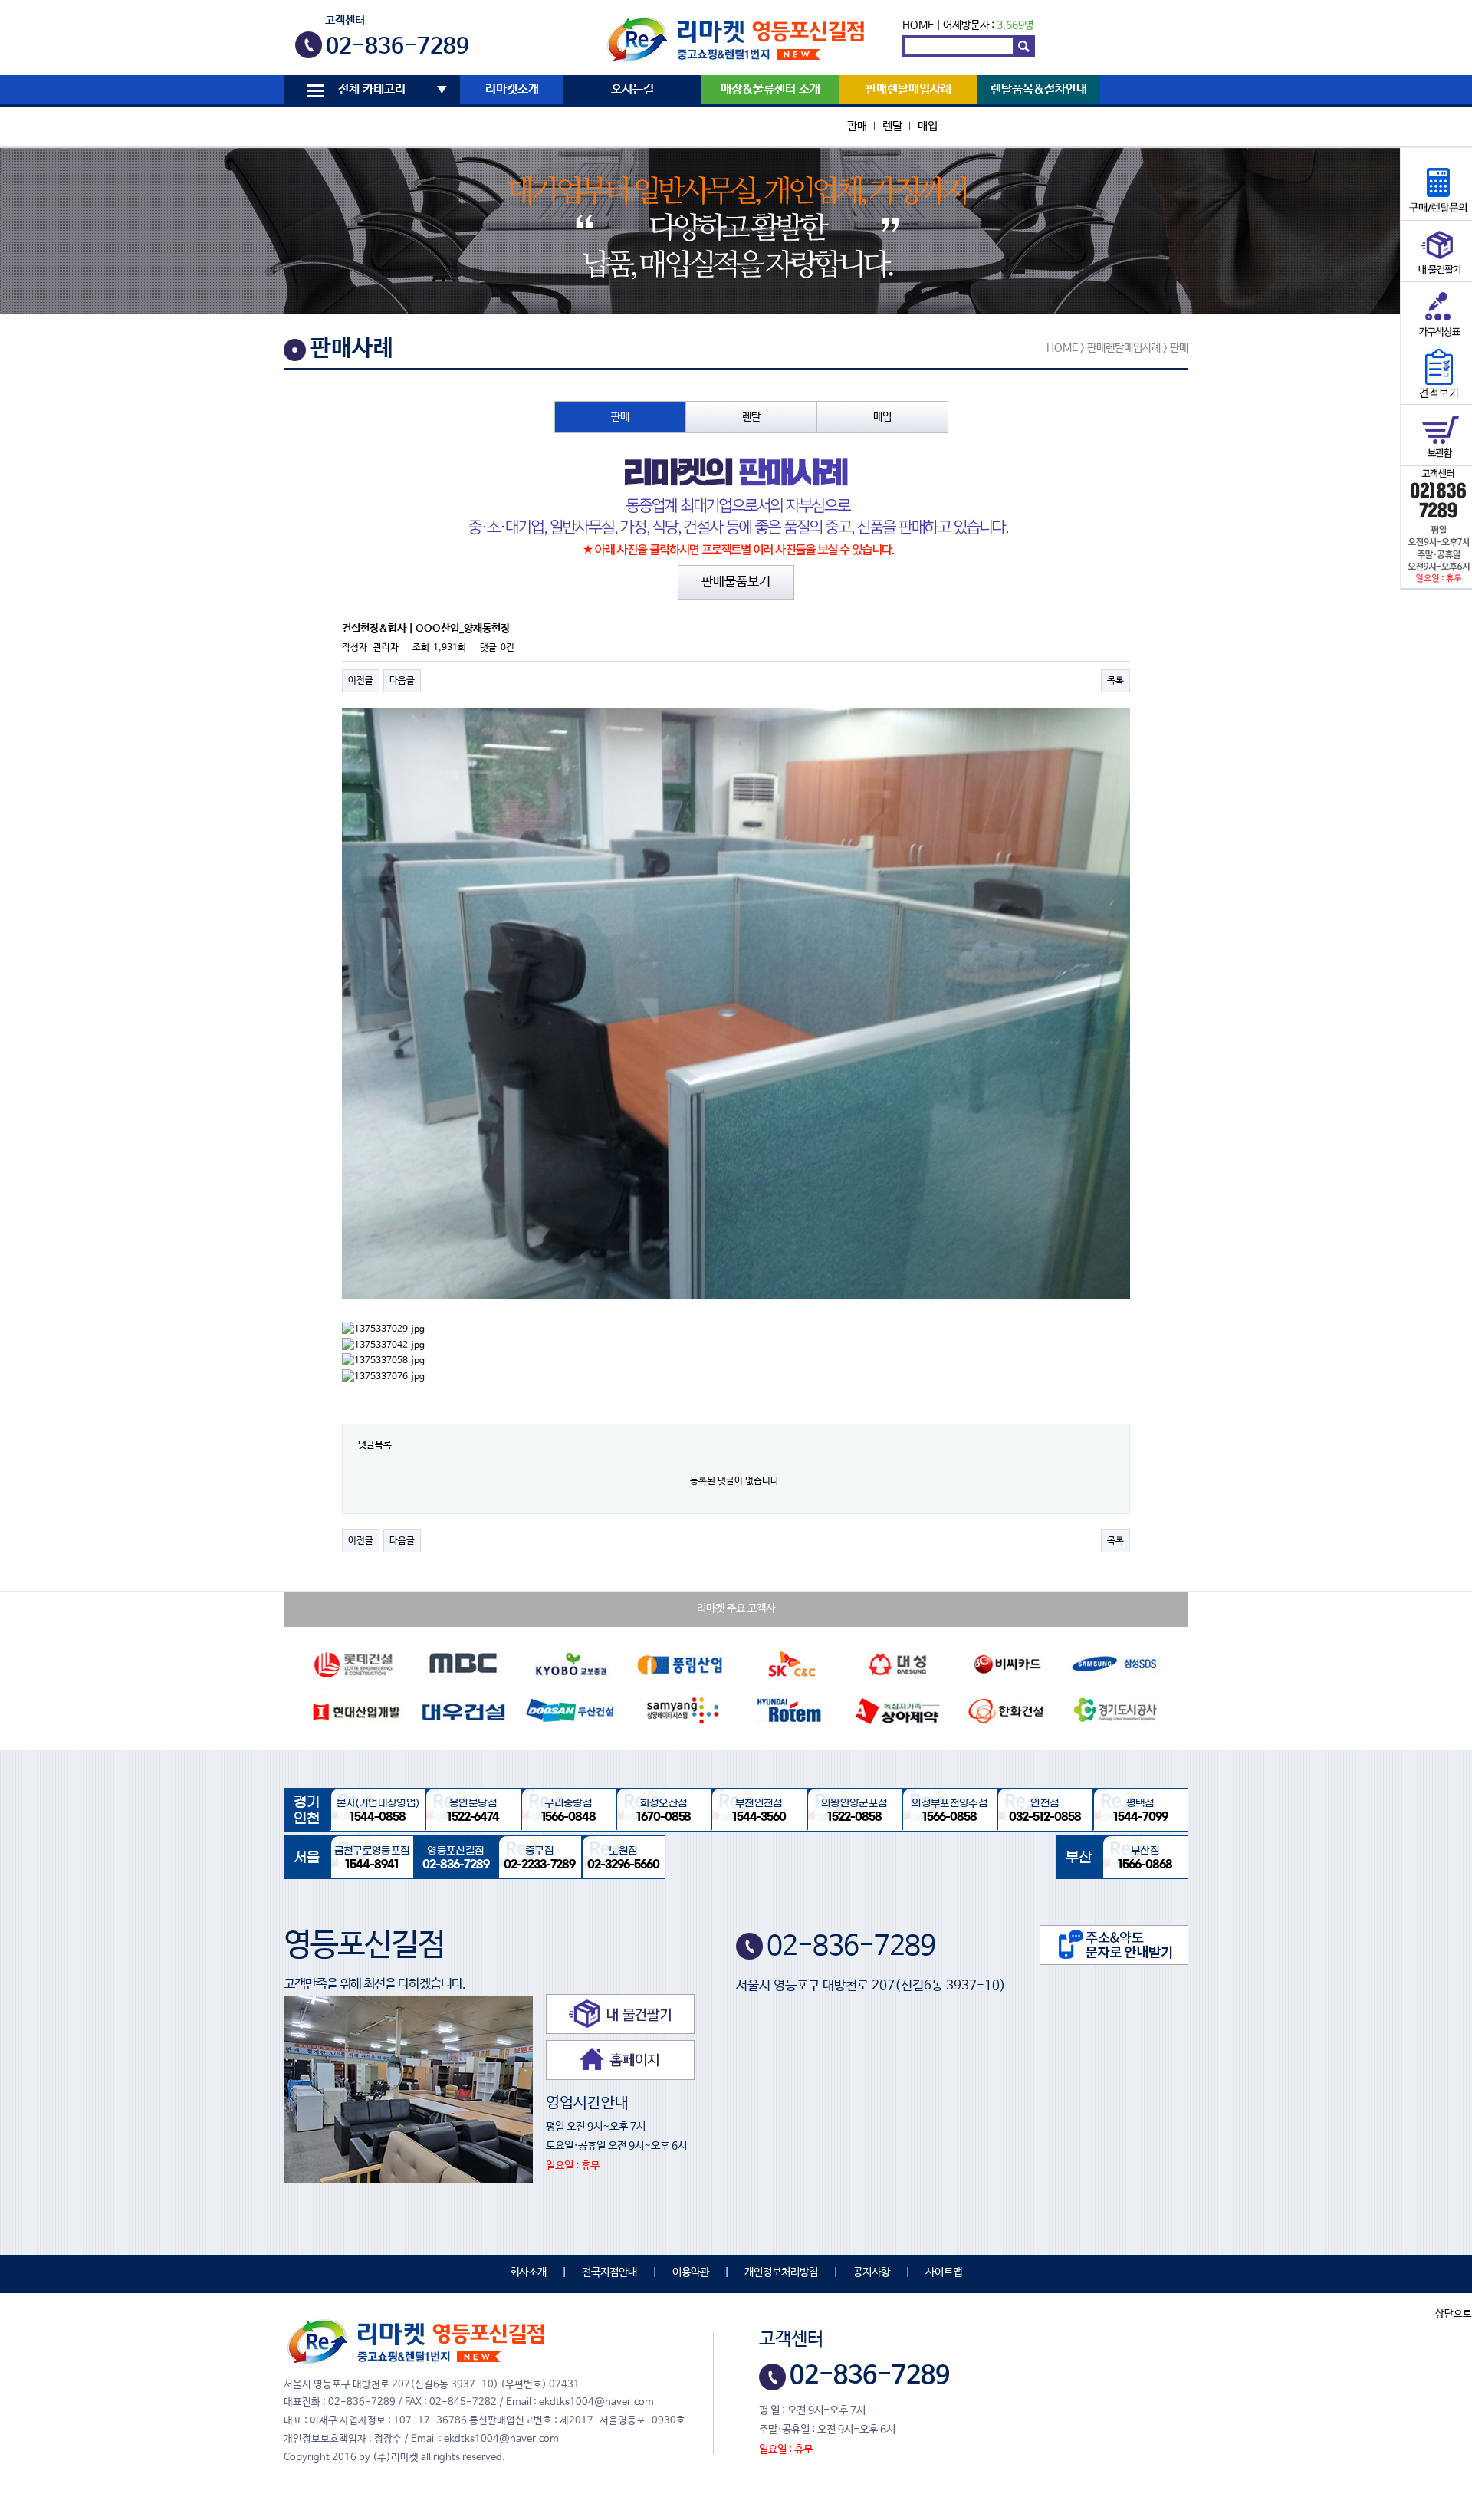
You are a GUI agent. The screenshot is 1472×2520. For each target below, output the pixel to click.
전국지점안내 (609, 2272)
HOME (918, 25)
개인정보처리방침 (781, 2272)
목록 (1115, 681)
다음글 (402, 681)
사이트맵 (944, 2272)
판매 (857, 126)
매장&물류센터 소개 (770, 90)
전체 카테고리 (372, 90)
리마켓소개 (512, 90)
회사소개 (528, 2272)
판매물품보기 (736, 582)
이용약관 (691, 2272)
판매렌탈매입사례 (909, 90)
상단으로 (1454, 2314)
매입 (928, 126)
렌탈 (892, 126)
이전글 (361, 681)
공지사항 (872, 2272)
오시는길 (632, 90)
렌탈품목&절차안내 (1039, 90)
